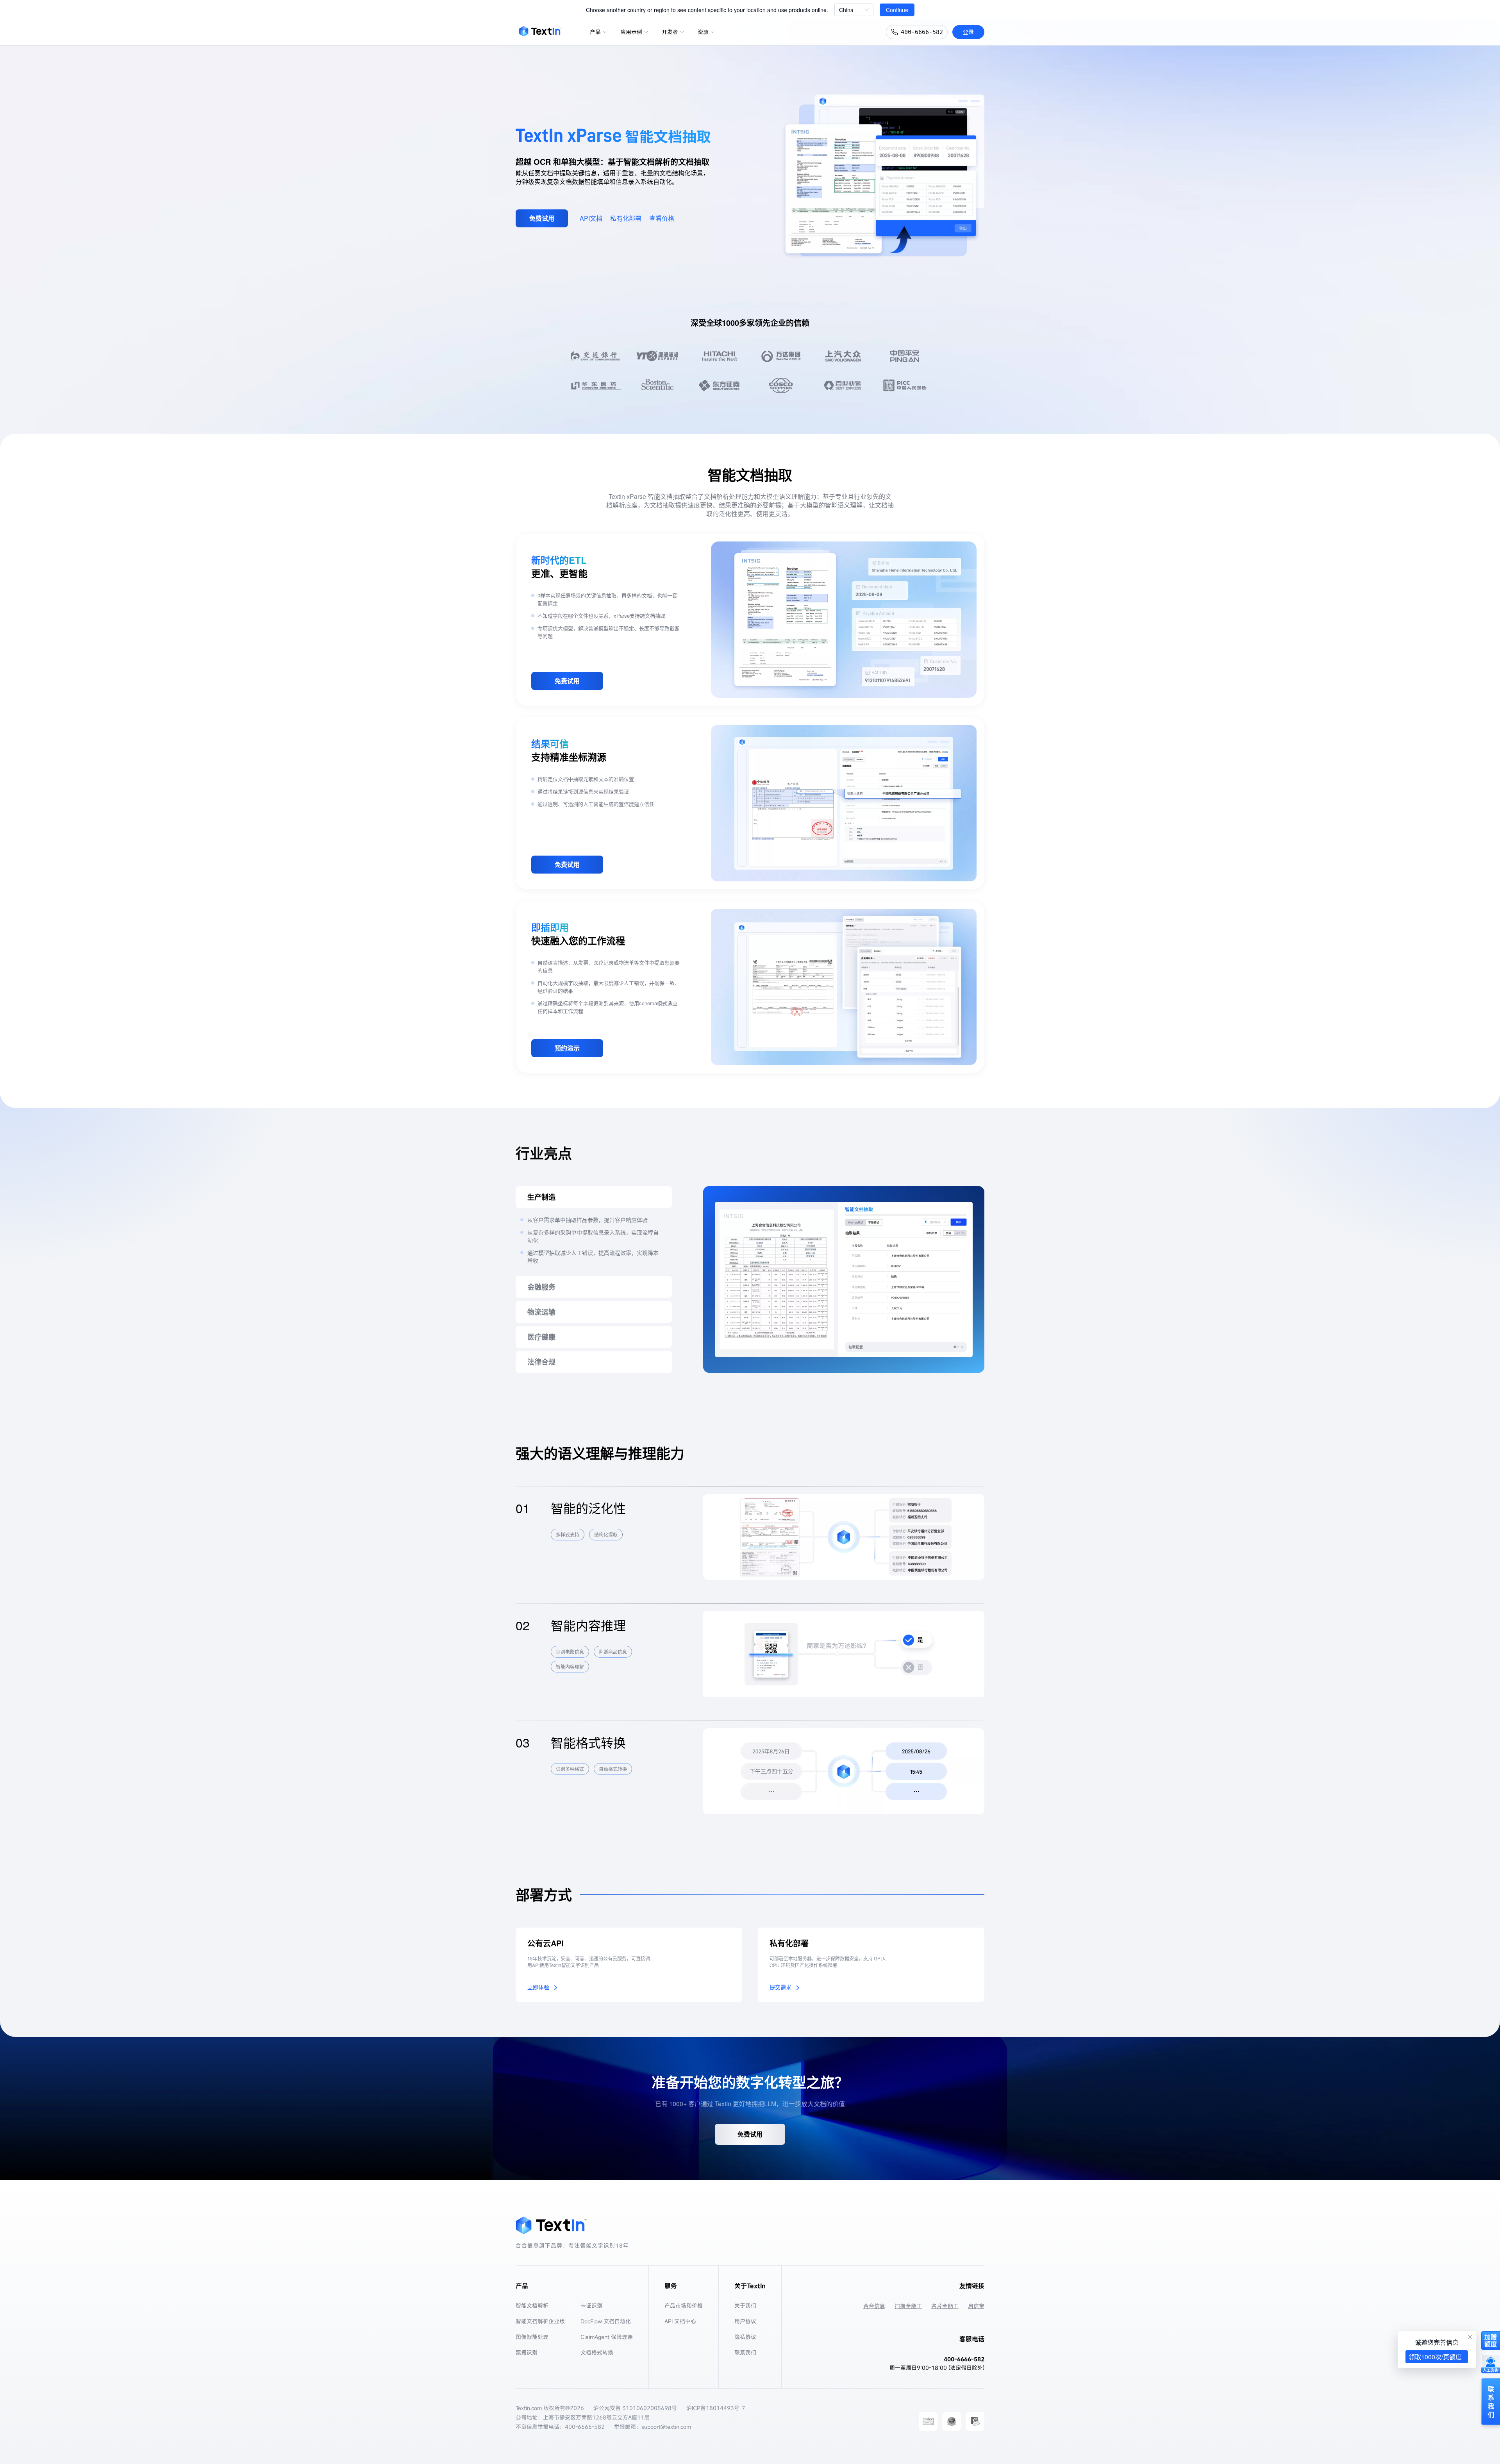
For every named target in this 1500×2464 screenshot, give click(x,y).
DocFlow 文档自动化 (606, 2321)
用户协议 (745, 2321)
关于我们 (745, 2306)
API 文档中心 (680, 2321)
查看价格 (662, 218)
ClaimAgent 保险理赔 (607, 2337)
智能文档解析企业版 (540, 2321)
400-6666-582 (922, 32)
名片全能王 (945, 2306)
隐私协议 (745, 2337)
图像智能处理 (532, 2337)
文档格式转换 (597, 2352)
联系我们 (745, 2352)
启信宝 (976, 2306)
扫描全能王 (908, 2306)
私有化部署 (626, 218)
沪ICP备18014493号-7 (716, 2408)
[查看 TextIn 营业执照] (928, 2421)
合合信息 (874, 2306)
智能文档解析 (532, 2306)
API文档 (591, 218)
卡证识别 (591, 2306)
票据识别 (527, 2352)
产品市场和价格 (684, 2306)
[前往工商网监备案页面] (952, 2421)
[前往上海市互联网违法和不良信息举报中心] (975, 2421)
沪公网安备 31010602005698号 (635, 2408)
